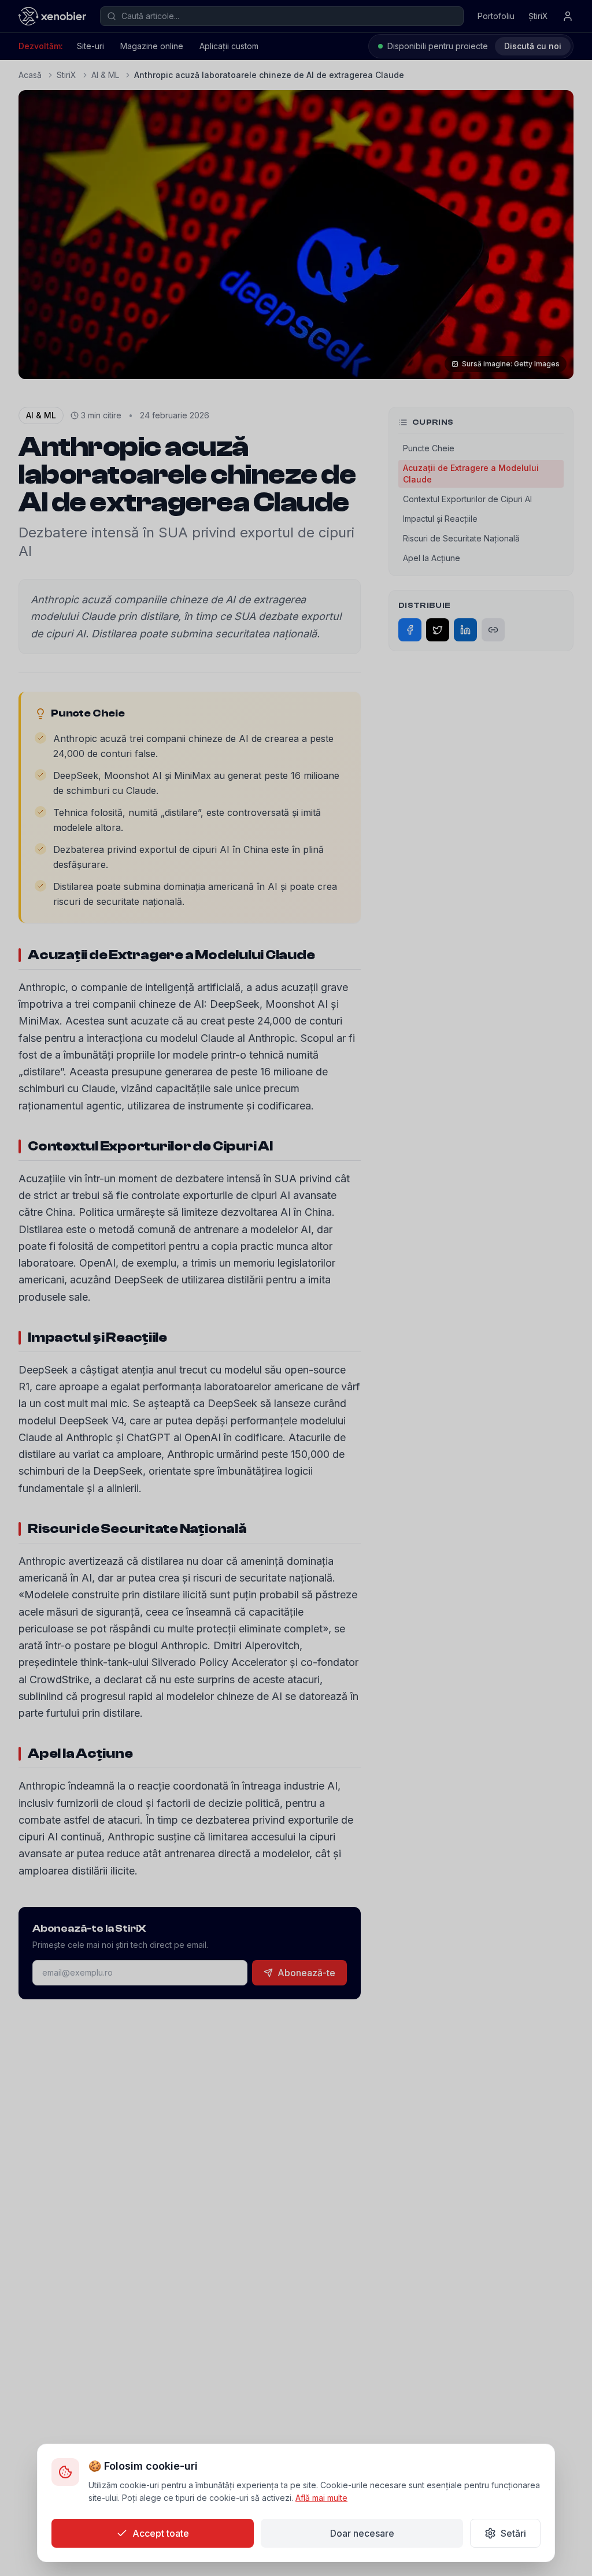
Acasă (30, 75)
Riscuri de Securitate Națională (461, 538)
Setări (513, 2533)
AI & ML (105, 75)
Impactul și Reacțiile (440, 519)
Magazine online (152, 46)
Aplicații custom (229, 46)
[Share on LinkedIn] (465, 630)
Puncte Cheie (429, 448)
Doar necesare (362, 2533)
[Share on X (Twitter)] (438, 630)
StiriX (66, 75)
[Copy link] (493, 630)
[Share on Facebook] (410, 630)
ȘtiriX (538, 16)
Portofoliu (496, 16)
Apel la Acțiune (432, 558)
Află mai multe (321, 2498)
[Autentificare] (568, 16)
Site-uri (90, 46)
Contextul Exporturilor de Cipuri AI (467, 499)
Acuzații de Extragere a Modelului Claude (471, 474)
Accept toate (161, 2533)
